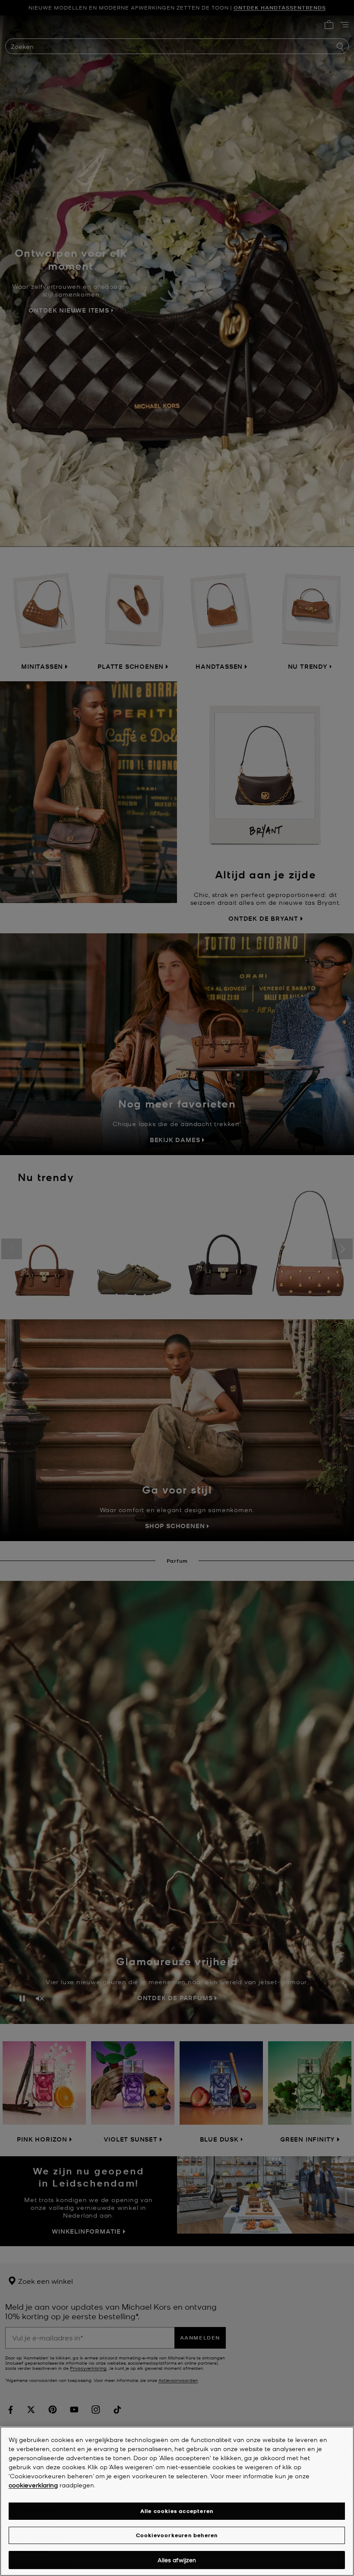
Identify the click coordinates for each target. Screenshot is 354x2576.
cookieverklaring (33, 2485)
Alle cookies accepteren (177, 2511)
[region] (177, 2501)
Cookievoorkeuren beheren (177, 2535)
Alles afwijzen (177, 2560)
